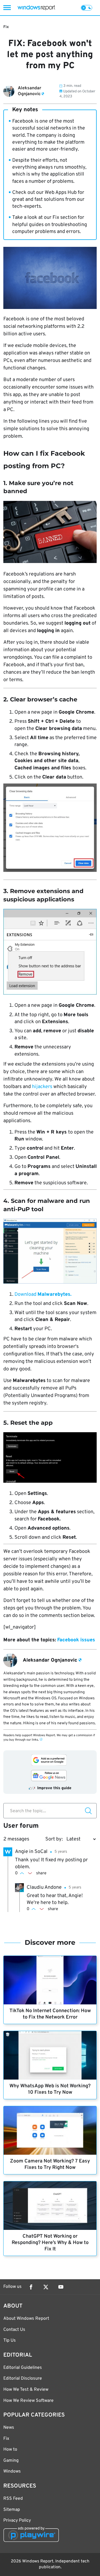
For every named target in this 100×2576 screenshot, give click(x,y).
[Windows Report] (36, 8)
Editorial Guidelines (23, 2368)
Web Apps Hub (61, 193)
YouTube (61, 2287)
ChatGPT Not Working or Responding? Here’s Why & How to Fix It (50, 2243)
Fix (6, 27)
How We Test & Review (26, 2390)
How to (10, 2450)
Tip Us (10, 2341)
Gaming (11, 2461)
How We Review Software (28, 2401)
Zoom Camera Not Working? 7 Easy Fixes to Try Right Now (50, 2164)
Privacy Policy (17, 2521)
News (9, 2428)
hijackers (42, 1087)
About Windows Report (26, 2319)
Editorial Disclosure (23, 2379)
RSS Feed (13, 2499)
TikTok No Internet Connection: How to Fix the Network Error (50, 2014)
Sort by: (54, 1839)
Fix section (65, 218)
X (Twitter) (46, 2287)
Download (43, 1295)
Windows (12, 2471)
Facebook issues (76, 1640)
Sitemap (12, 2510)
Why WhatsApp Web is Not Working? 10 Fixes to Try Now (50, 2089)
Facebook (31, 2287)
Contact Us (14, 2330)
